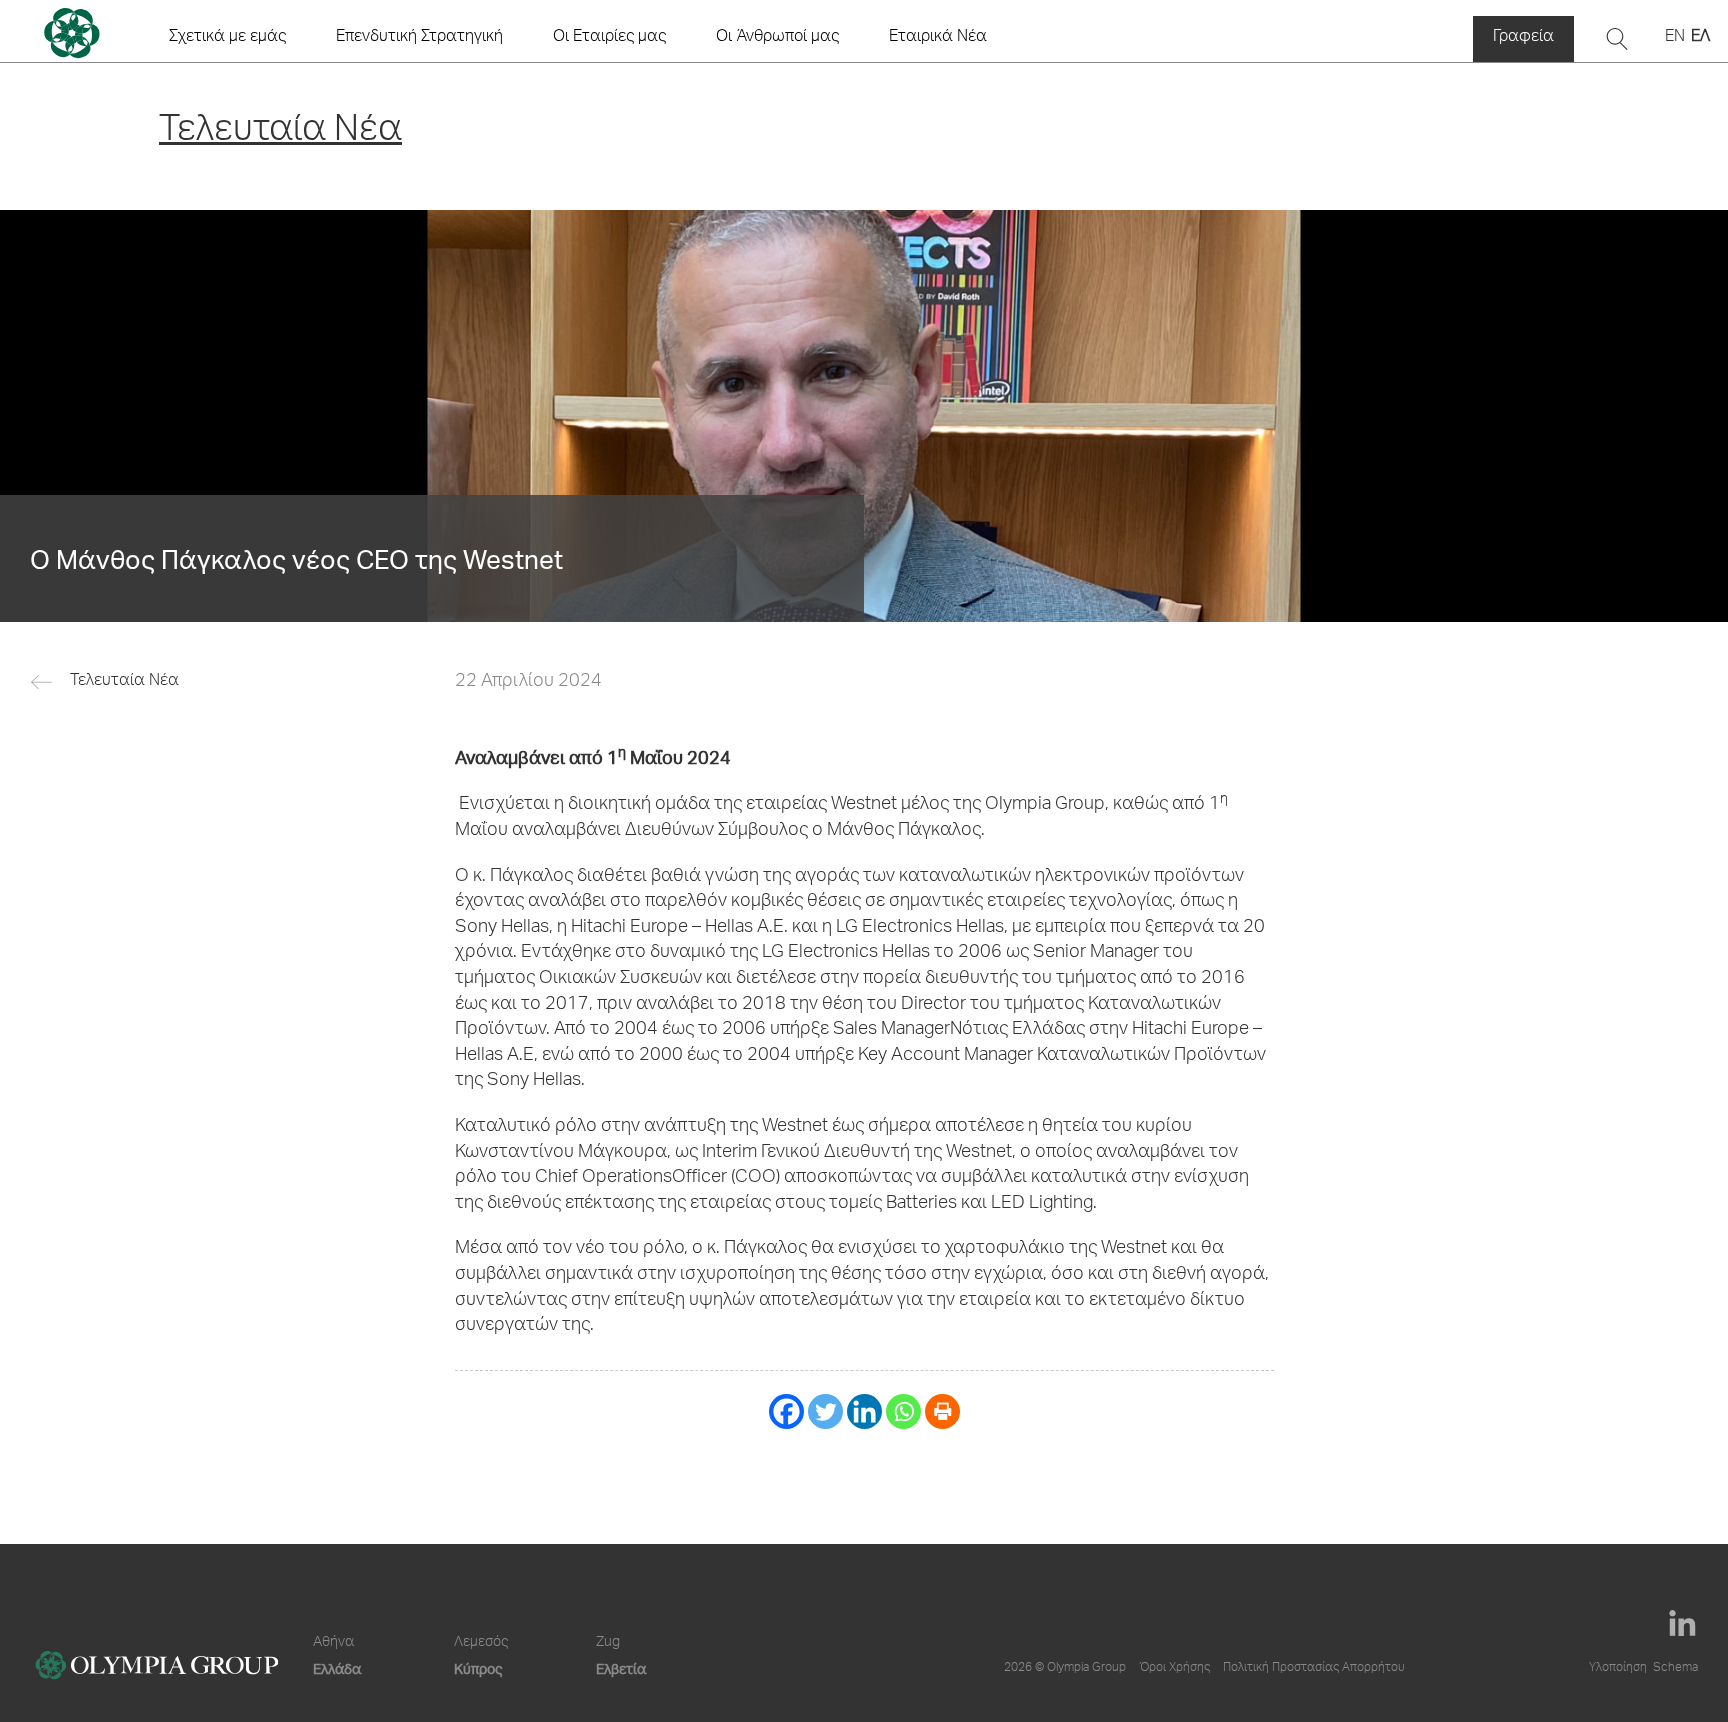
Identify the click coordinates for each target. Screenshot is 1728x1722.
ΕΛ (1700, 38)
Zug (608, 1643)
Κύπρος (478, 1668)
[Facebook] (786, 1411)
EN (1675, 38)
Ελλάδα (337, 1668)
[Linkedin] (864, 1411)
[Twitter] (825, 1411)
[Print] (942, 1411)
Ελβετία (621, 1668)
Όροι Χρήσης (1174, 1668)
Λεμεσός (481, 1643)
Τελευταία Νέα (124, 682)
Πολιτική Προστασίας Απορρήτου (1314, 1668)
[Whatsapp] (903, 1411)
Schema (1675, 1668)
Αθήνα (333, 1643)
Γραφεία (1523, 38)
